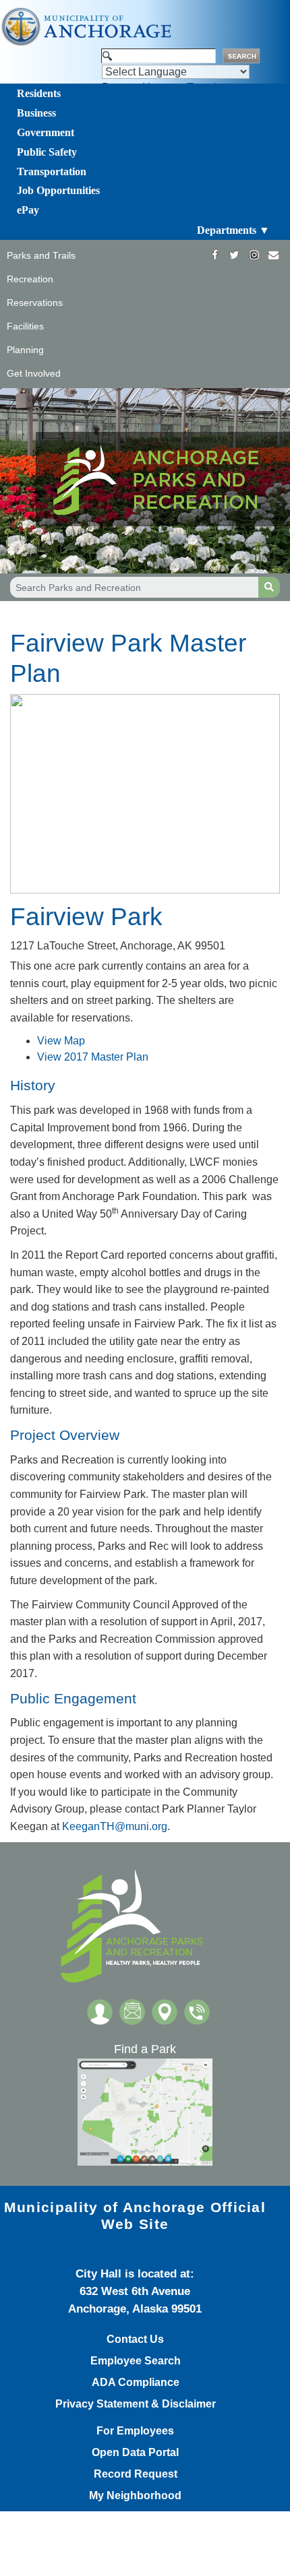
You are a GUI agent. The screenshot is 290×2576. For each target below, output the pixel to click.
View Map (61, 1041)
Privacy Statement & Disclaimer (136, 2404)
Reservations (35, 303)
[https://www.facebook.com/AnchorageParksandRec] (215, 255)
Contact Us (135, 2339)
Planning (25, 350)
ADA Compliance (136, 2383)
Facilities (25, 326)
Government (46, 132)
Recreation (30, 279)
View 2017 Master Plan (94, 1057)
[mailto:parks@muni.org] (273, 255)
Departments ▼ (233, 230)
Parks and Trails (41, 255)
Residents (39, 93)
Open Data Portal (135, 2453)
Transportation (52, 171)
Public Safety (47, 152)
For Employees (135, 2431)
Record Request (136, 2474)
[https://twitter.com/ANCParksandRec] (234, 255)
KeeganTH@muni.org (115, 1826)
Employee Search (136, 2361)
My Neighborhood (135, 2496)
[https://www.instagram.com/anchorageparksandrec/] (254, 255)
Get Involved (34, 373)
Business (36, 113)
